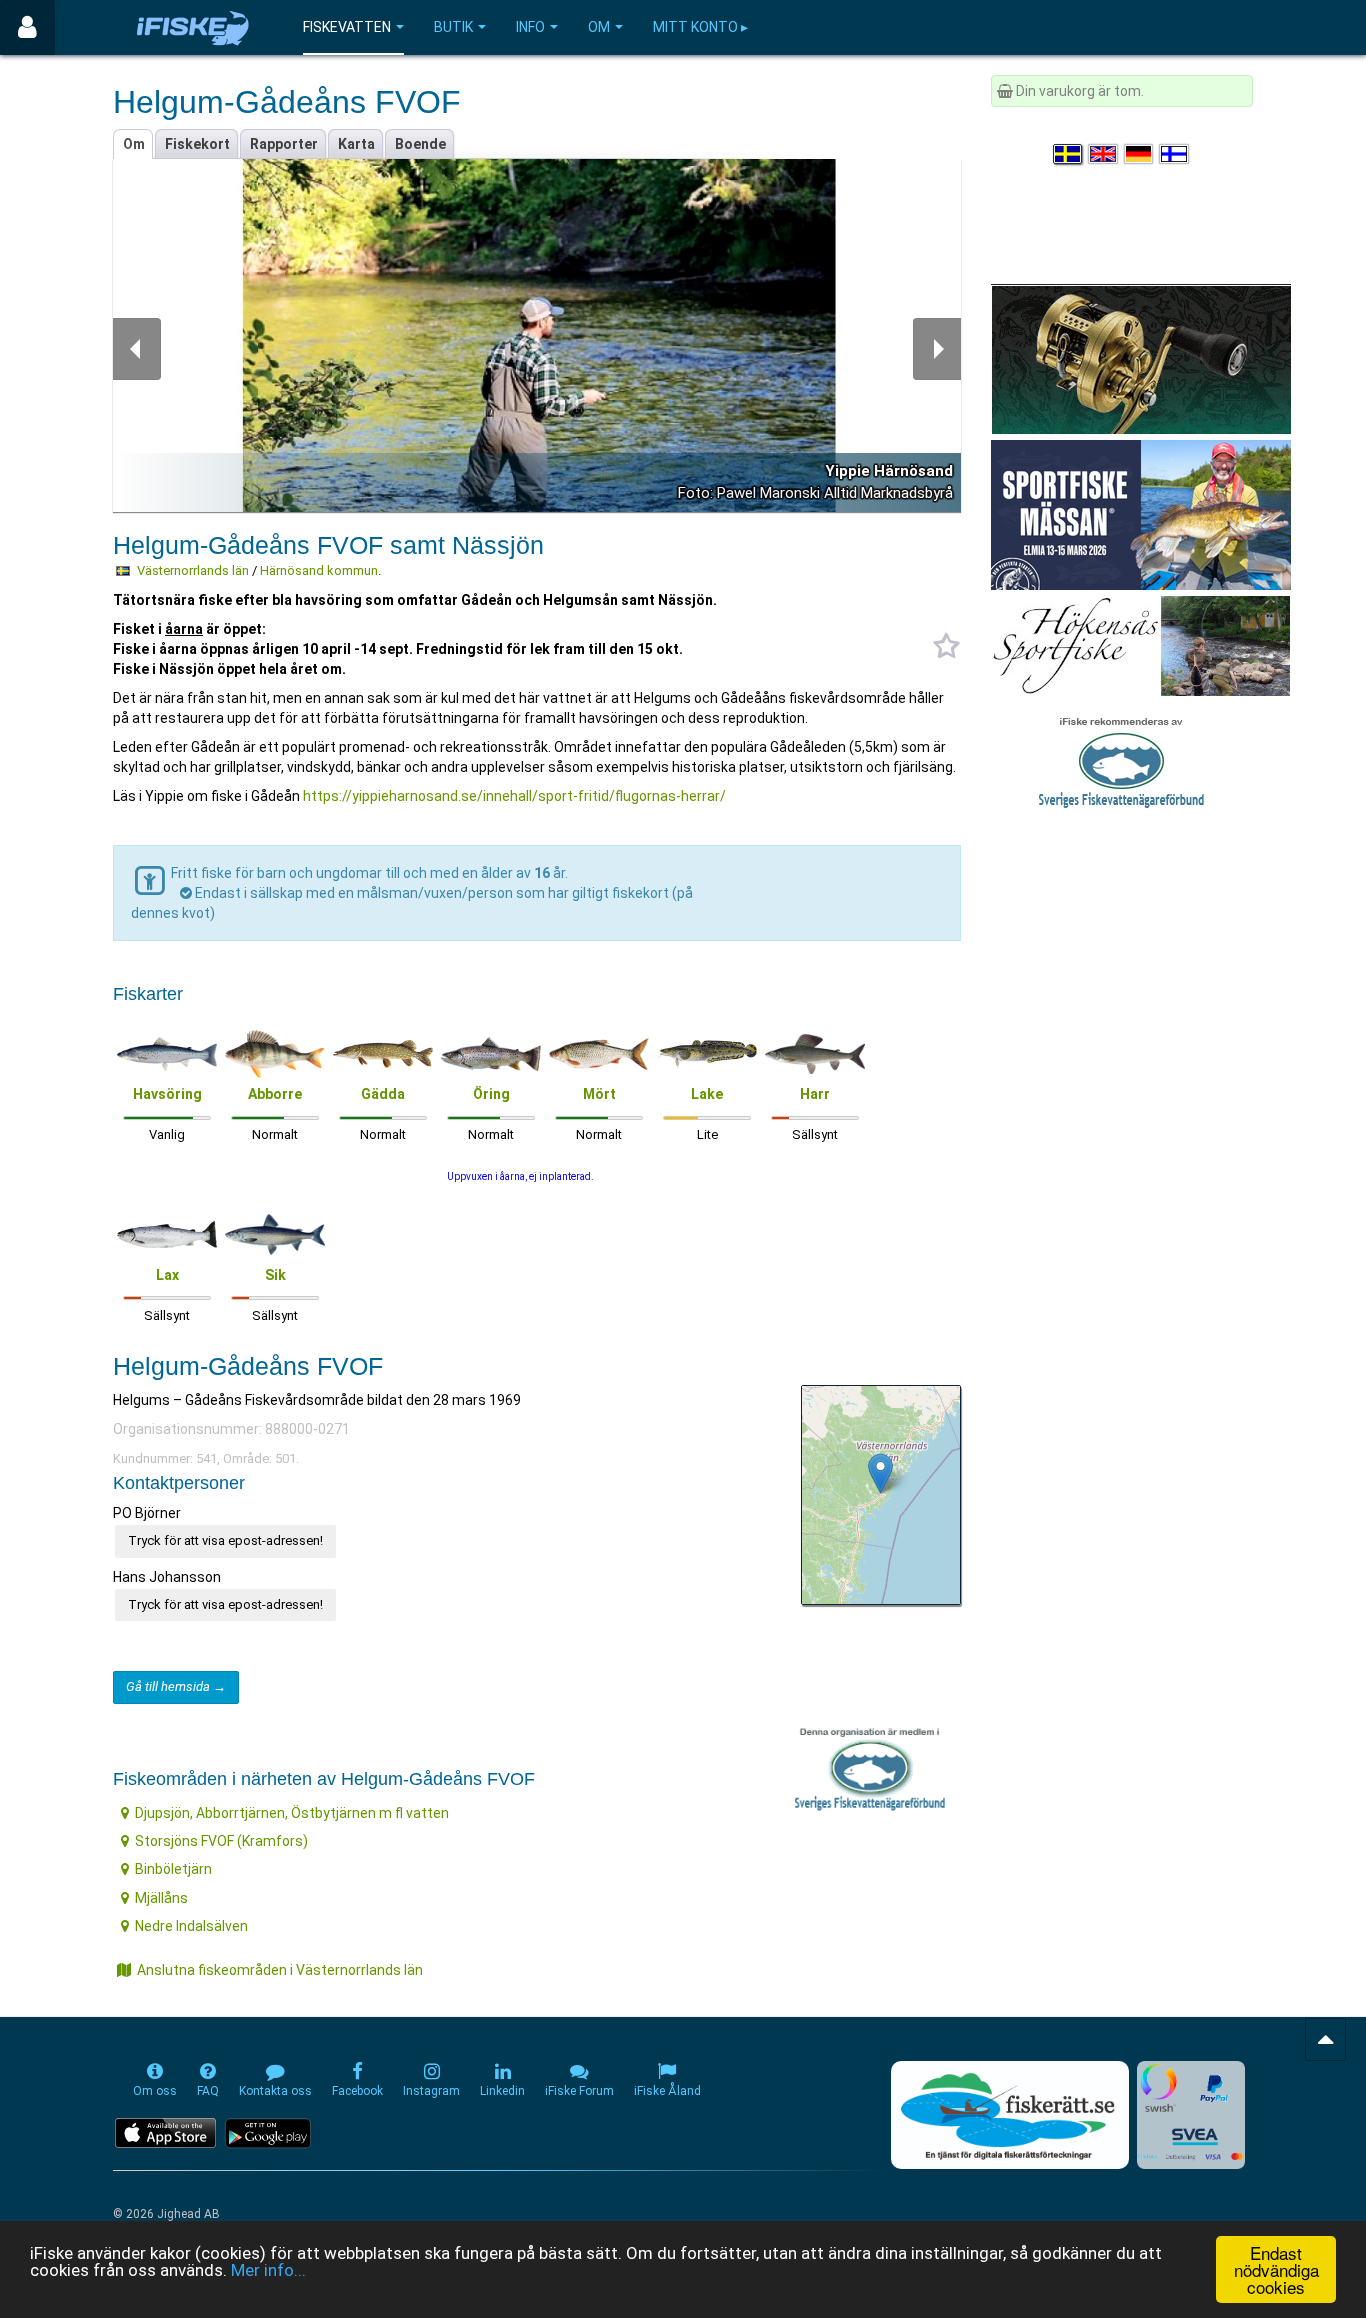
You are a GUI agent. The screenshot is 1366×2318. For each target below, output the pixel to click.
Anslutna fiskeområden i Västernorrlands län (280, 1970)
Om (599, 27)
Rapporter (284, 144)
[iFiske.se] (193, 27)
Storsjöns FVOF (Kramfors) (221, 1841)
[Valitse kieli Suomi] (1175, 154)
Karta (356, 144)
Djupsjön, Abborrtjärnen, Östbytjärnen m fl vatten (292, 1813)
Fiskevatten (347, 27)
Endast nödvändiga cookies (1276, 2269)
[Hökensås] (1140, 645)
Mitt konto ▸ (700, 27)
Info (530, 27)
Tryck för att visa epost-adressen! (225, 1540)
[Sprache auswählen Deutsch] (1140, 154)
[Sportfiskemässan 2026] (1141, 514)
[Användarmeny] (27, 27)
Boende (420, 144)
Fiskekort (197, 144)
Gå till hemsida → (176, 1686)
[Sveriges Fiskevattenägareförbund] (1121, 760)
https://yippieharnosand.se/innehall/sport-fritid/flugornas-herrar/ (514, 796)
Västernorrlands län (193, 570)
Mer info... (268, 2270)
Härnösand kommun (319, 570)
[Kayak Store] (1141, 358)
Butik (453, 27)
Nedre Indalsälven (191, 1926)
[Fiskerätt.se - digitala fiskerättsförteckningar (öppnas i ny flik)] (1010, 2115)
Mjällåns (161, 1898)
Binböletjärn (173, 1869)
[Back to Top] (1325, 2039)
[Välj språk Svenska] (1069, 154)
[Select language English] (1104, 154)
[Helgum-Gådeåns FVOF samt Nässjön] (880, 1473)
